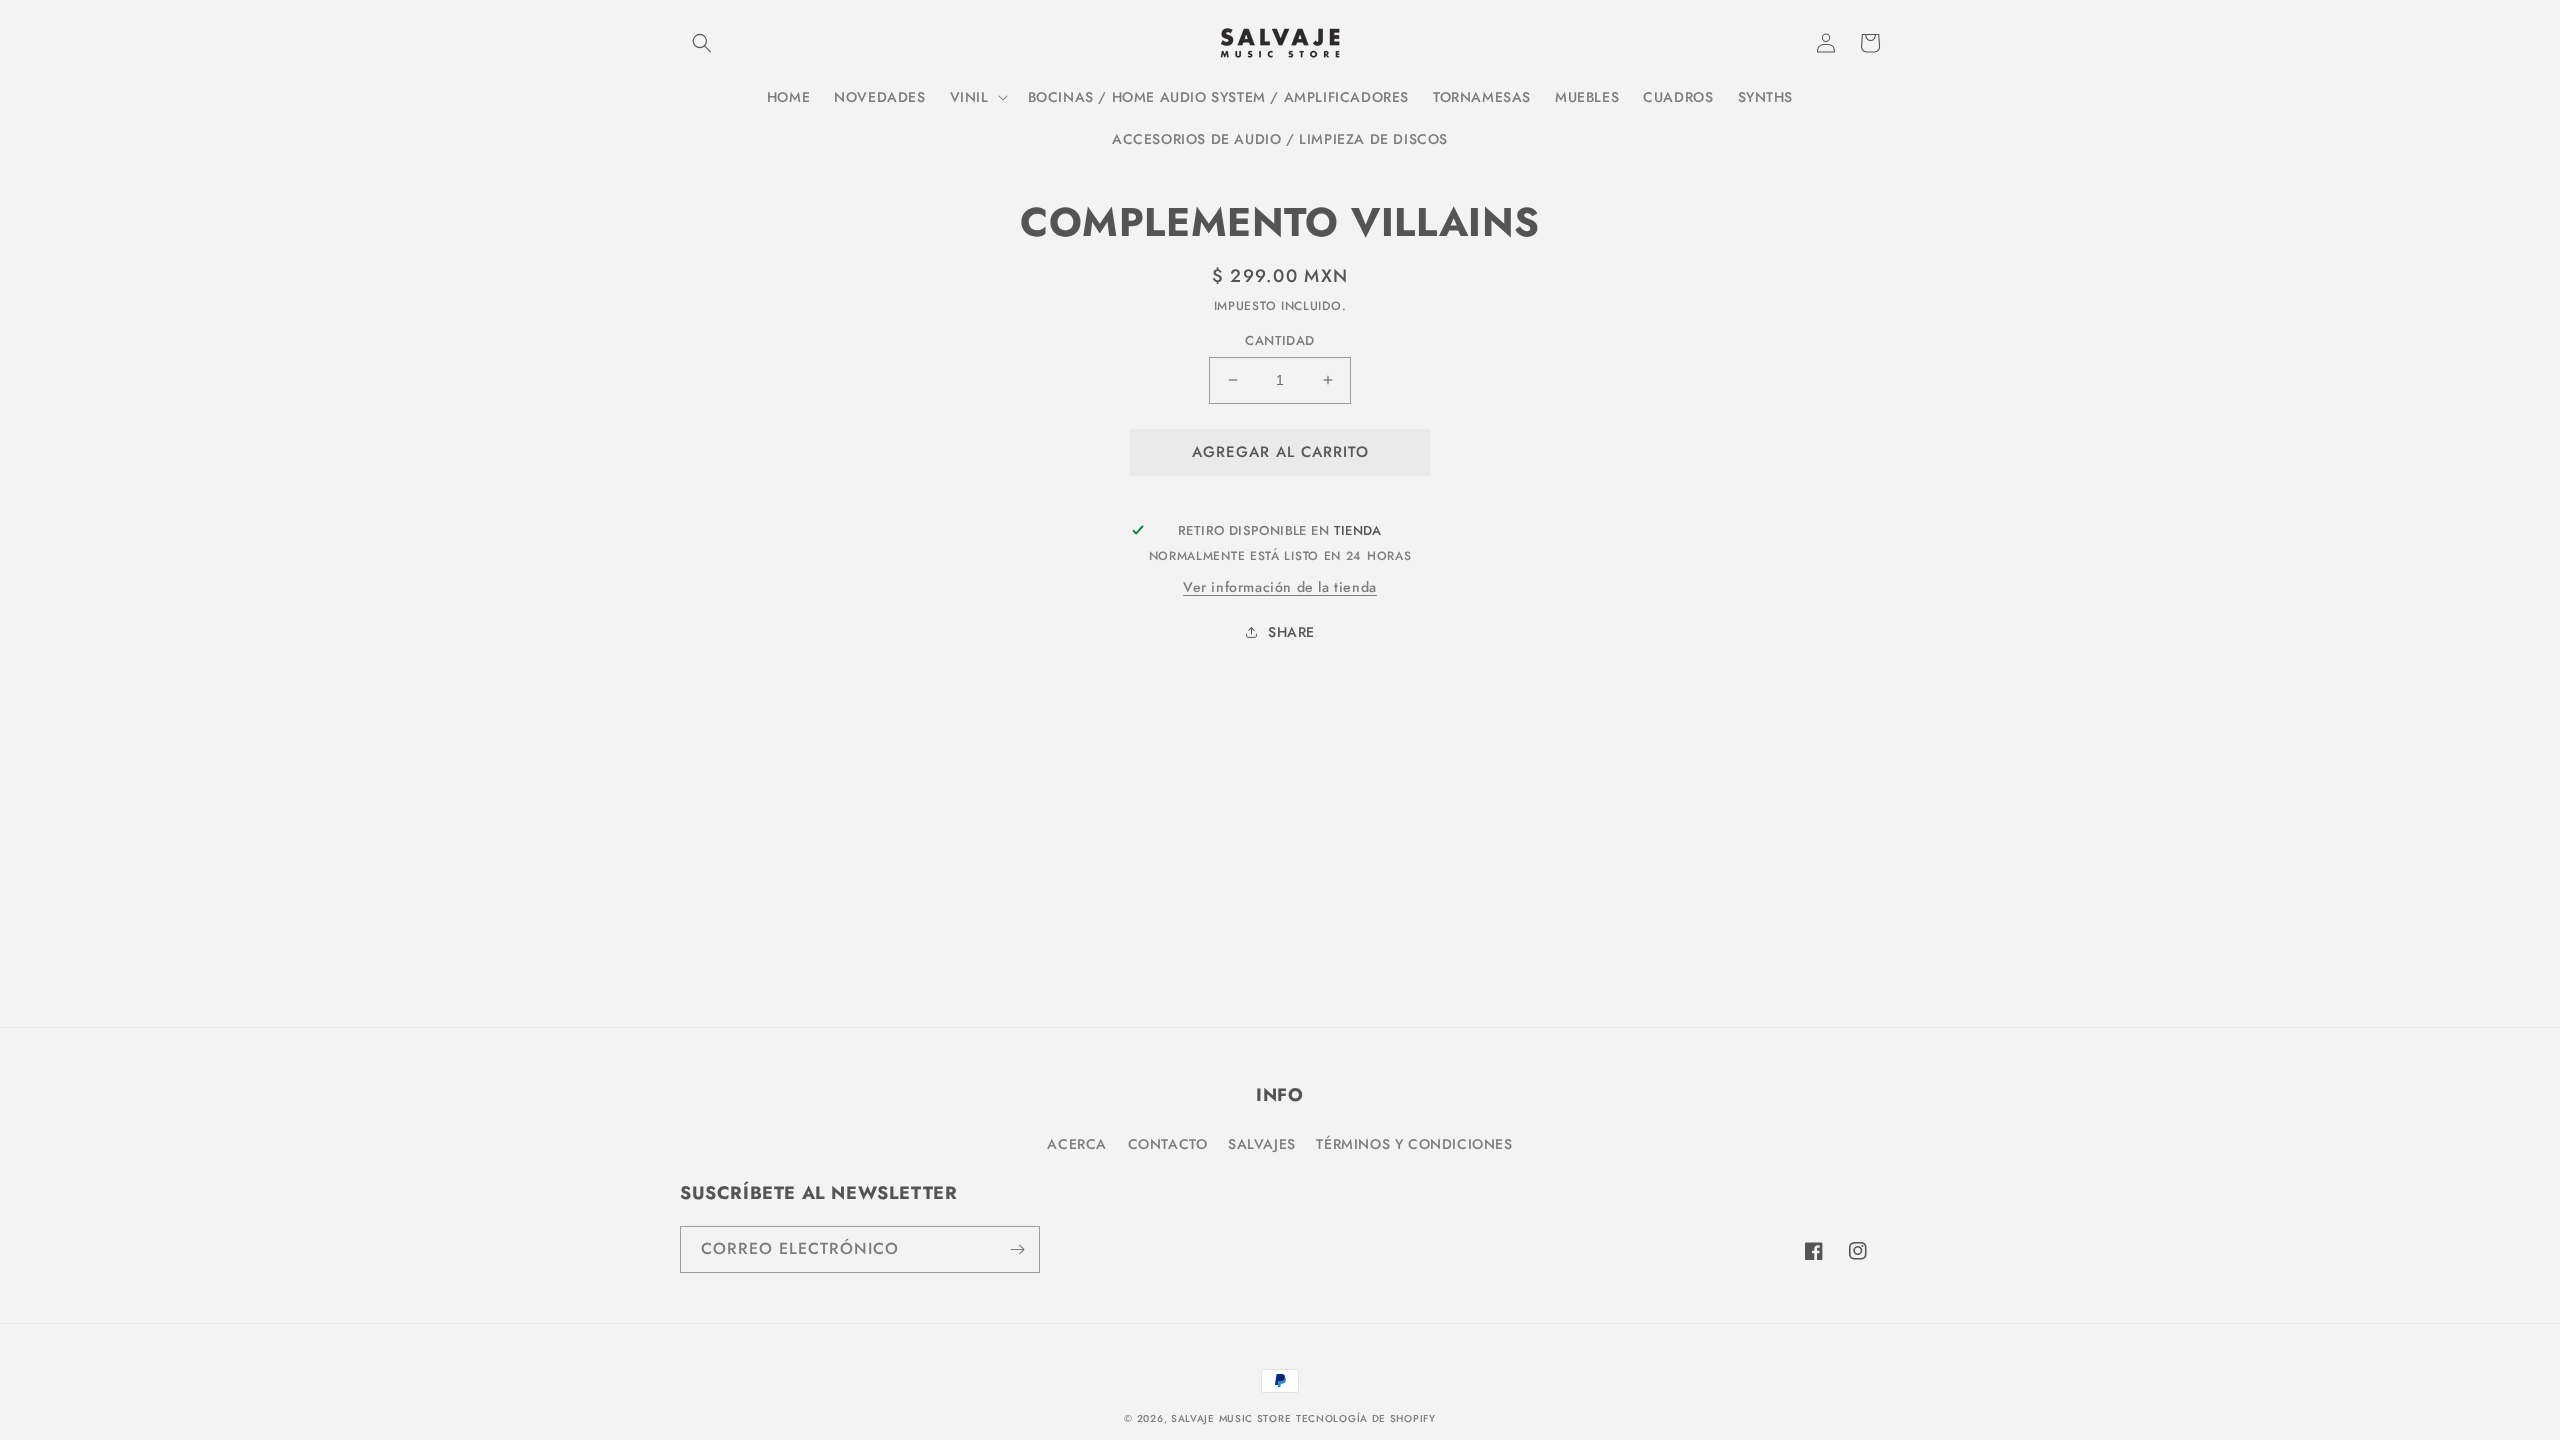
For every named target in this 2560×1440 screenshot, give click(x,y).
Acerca (1077, 1144)
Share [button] (1291, 632)
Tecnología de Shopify (1366, 1418)
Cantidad (1279, 340)
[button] (702, 43)
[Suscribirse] (1017, 1249)
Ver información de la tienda (1280, 587)
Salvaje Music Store (1231, 1418)
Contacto (1168, 1144)
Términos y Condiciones (1414, 1144)
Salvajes (1262, 1144)
